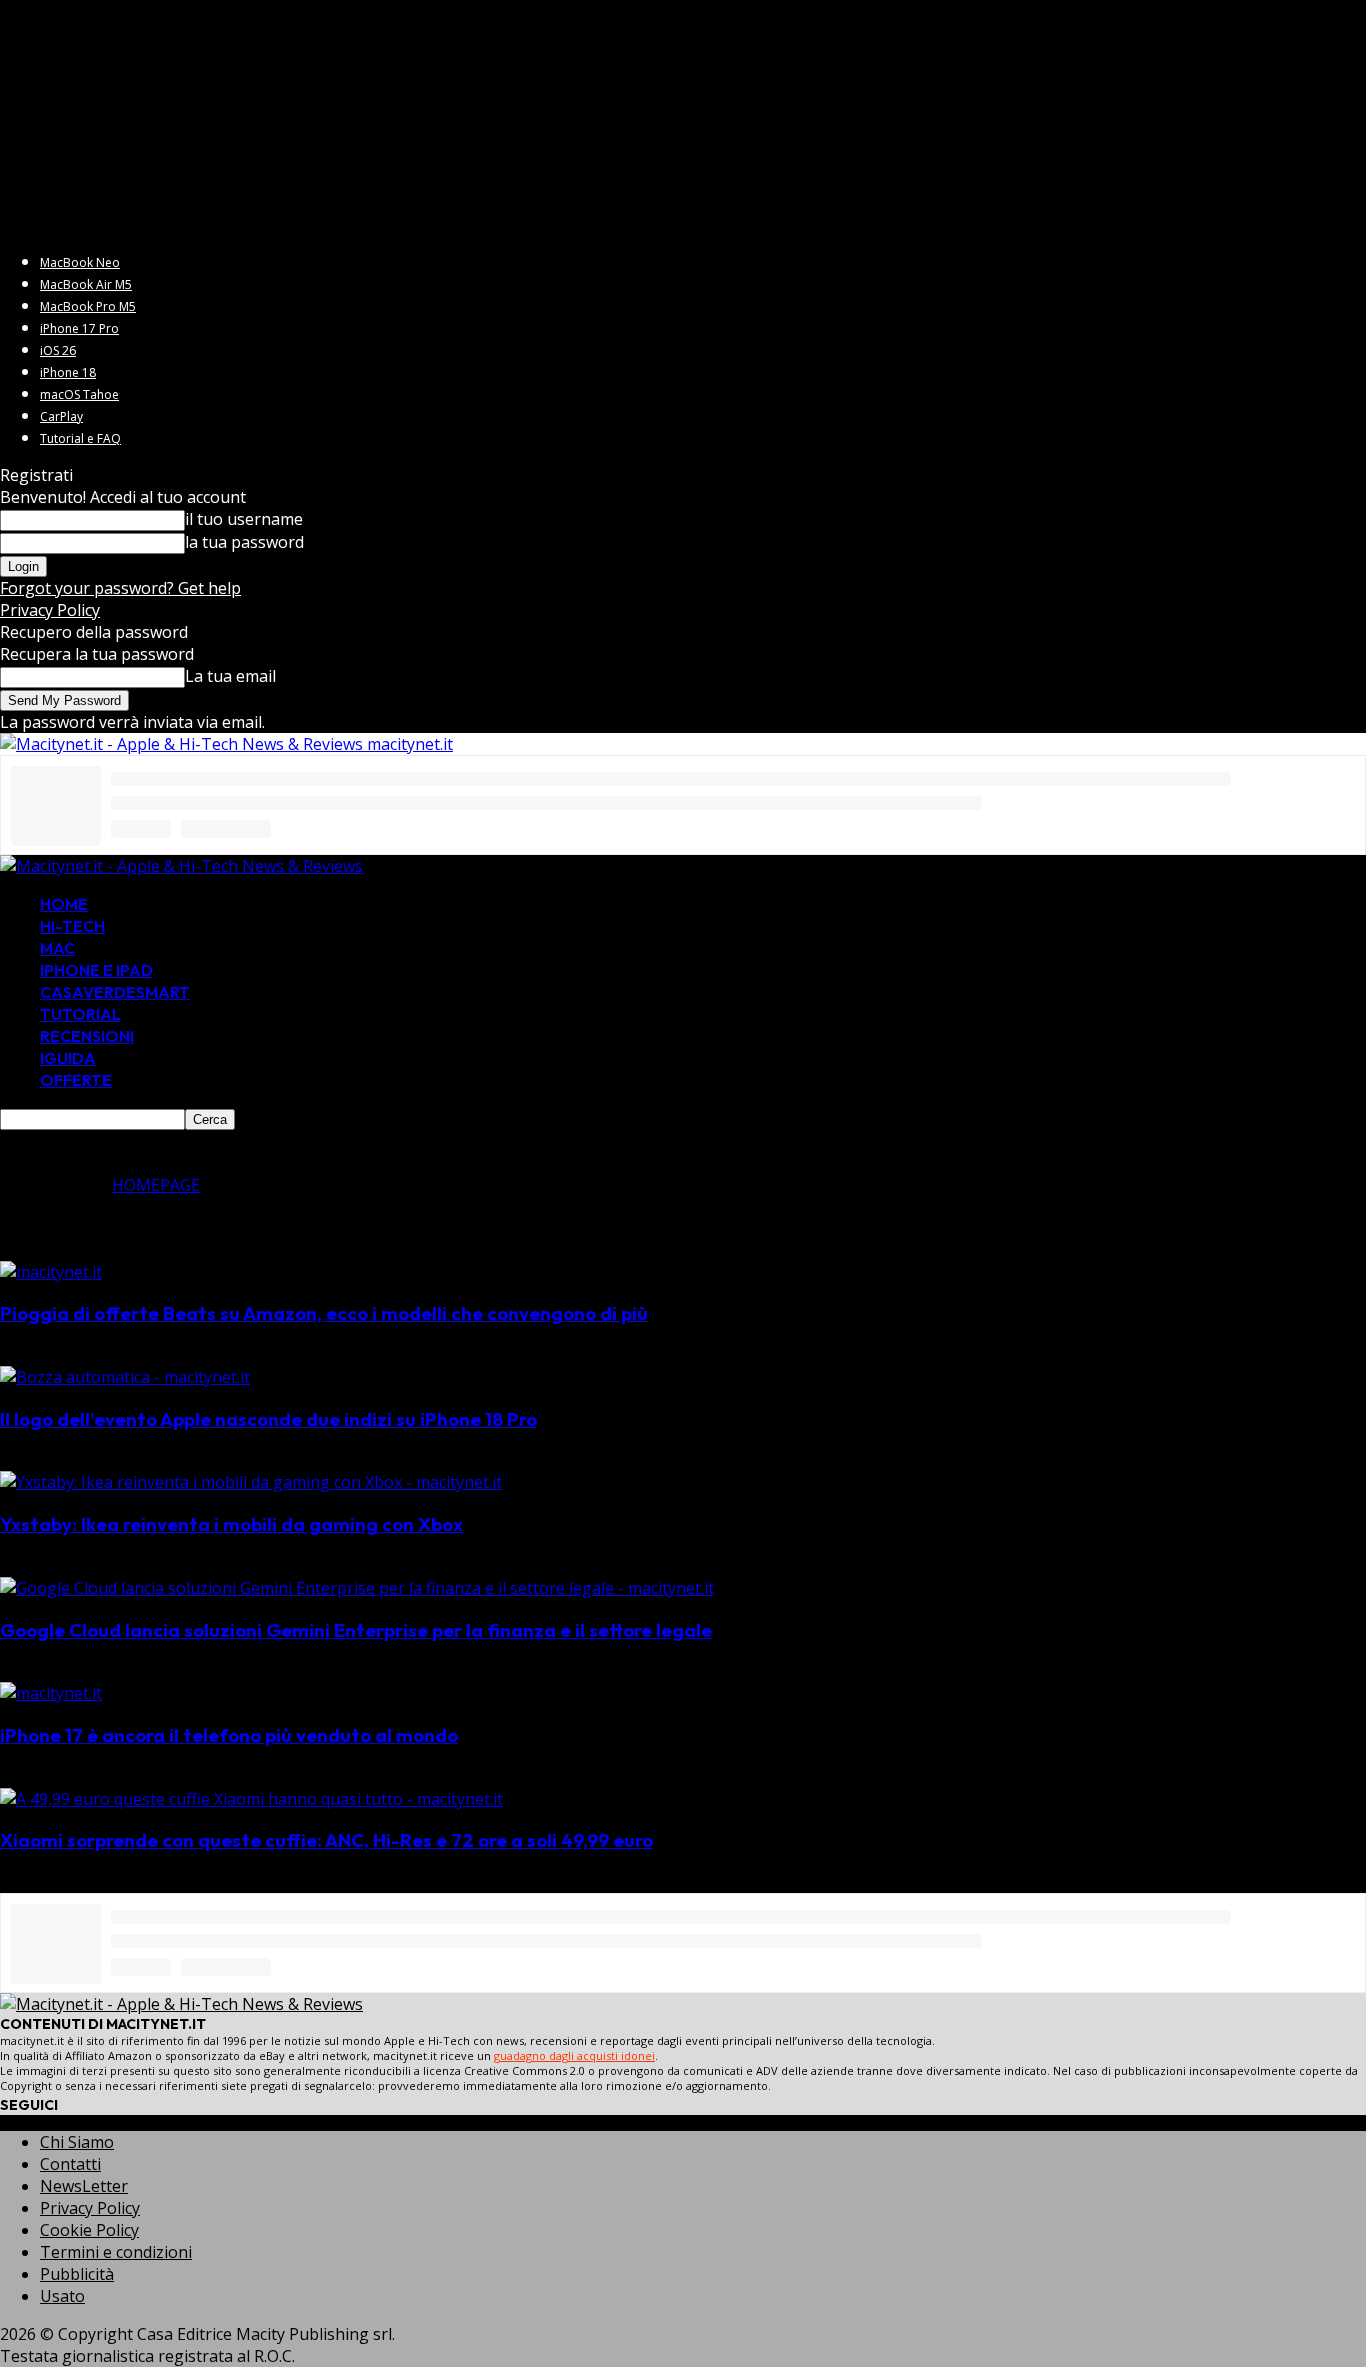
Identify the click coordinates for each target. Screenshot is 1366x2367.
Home (64, 904)
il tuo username (244, 519)
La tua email (230, 676)
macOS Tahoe (79, 394)
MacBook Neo (80, 262)
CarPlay (61, 416)
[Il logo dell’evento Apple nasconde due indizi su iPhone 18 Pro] (125, 1377)
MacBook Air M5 (86, 284)
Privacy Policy (50, 610)
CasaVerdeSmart (115, 992)
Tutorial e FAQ (80, 438)
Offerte (76, 1080)
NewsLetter (84, 2186)
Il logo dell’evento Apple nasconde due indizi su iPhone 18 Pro (268, 1419)
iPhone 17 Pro (79, 328)
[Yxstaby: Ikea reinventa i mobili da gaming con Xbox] (251, 1482)
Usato (62, 2296)
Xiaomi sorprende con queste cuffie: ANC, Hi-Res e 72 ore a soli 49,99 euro (326, 1840)
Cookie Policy (89, 2230)
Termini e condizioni (116, 2252)
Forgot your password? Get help (120, 588)
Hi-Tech (72, 926)
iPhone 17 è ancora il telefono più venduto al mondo (229, 1735)
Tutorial (80, 1014)
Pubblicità (77, 2274)
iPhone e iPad (96, 970)
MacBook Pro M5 (88, 306)
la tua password (244, 542)
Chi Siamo (77, 2142)
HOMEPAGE (156, 1185)
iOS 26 (58, 350)
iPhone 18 (68, 372)
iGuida (68, 1058)
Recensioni (87, 1036)
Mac (57, 948)
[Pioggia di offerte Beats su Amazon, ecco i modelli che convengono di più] (51, 1272)
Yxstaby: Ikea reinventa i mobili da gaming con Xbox (231, 1524)
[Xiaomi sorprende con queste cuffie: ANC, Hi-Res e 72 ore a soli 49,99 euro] (251, 1799)
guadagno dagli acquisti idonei (574, 2055)
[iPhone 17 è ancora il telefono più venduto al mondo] (51, 1693)
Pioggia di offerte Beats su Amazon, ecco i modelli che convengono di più (324, 1313)
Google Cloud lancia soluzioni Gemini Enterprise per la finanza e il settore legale (356, 1630)
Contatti (70, 2164)
